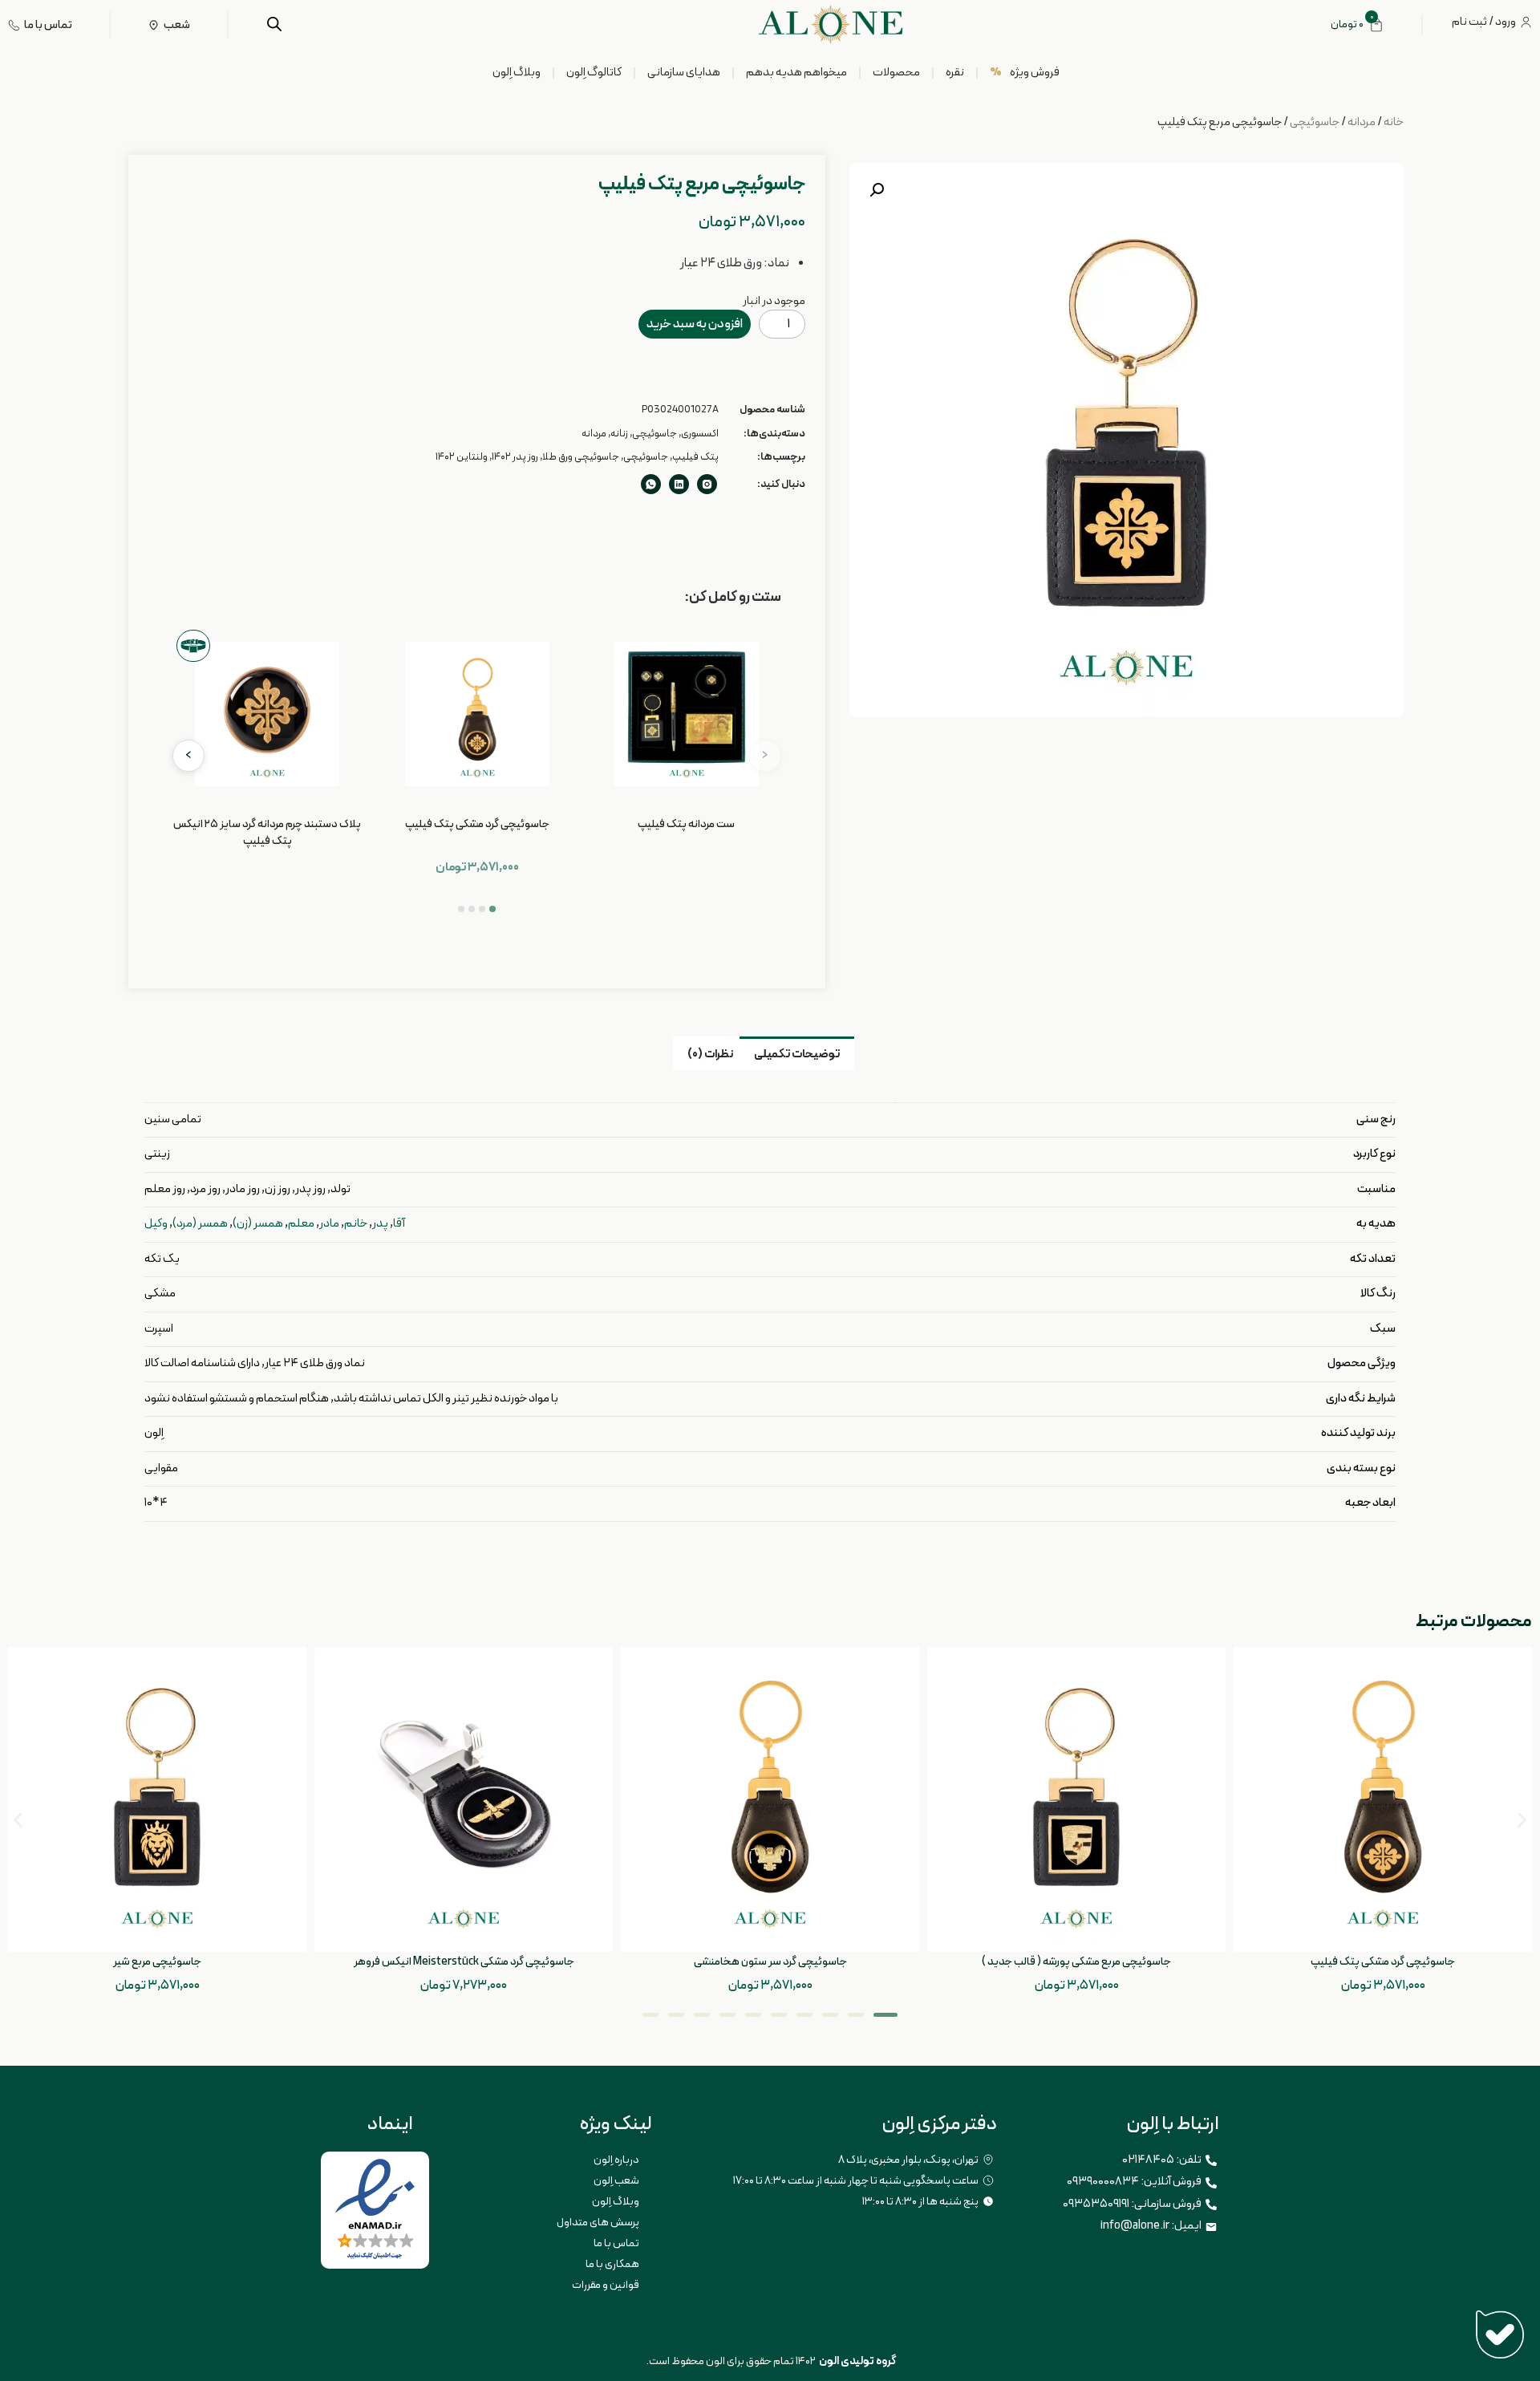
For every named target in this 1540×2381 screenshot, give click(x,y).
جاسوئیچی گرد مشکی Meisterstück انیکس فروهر (464, 1962)
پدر (380, 1224)
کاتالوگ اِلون (594, 73)
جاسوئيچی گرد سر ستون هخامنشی (770, 1962)
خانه (1394, 122)
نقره (955, 73)
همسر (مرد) (200, 1224)
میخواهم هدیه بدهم (796, 73)
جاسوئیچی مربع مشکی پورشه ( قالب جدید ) (1076, 1962)
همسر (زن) (258, 1224)
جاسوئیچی (1315, 122)
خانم (356, 1224)
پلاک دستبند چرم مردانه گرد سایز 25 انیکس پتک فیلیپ (267, 833)
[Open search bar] (274, 24)
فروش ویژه (1025, 73)
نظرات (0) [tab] (710, 1055)
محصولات (896, 73)
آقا (399, 1224)
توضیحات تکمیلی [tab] (797, 1055)
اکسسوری (700, 434)
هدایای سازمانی (684, 73)
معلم (301, 1224)
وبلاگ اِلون (517, 73)
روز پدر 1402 (515, 457)
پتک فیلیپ (695, 457)
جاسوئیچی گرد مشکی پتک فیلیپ (477, 824)
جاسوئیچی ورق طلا (581, 457)
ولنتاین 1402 (462, 457)
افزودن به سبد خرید (695, 324)
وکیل (156, 1224)
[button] (877, 190)
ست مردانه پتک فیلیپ (686, 824)
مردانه (1362, 122)
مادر (329, 1224)
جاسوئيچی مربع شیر (157, 1962)
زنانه (619, 434)
